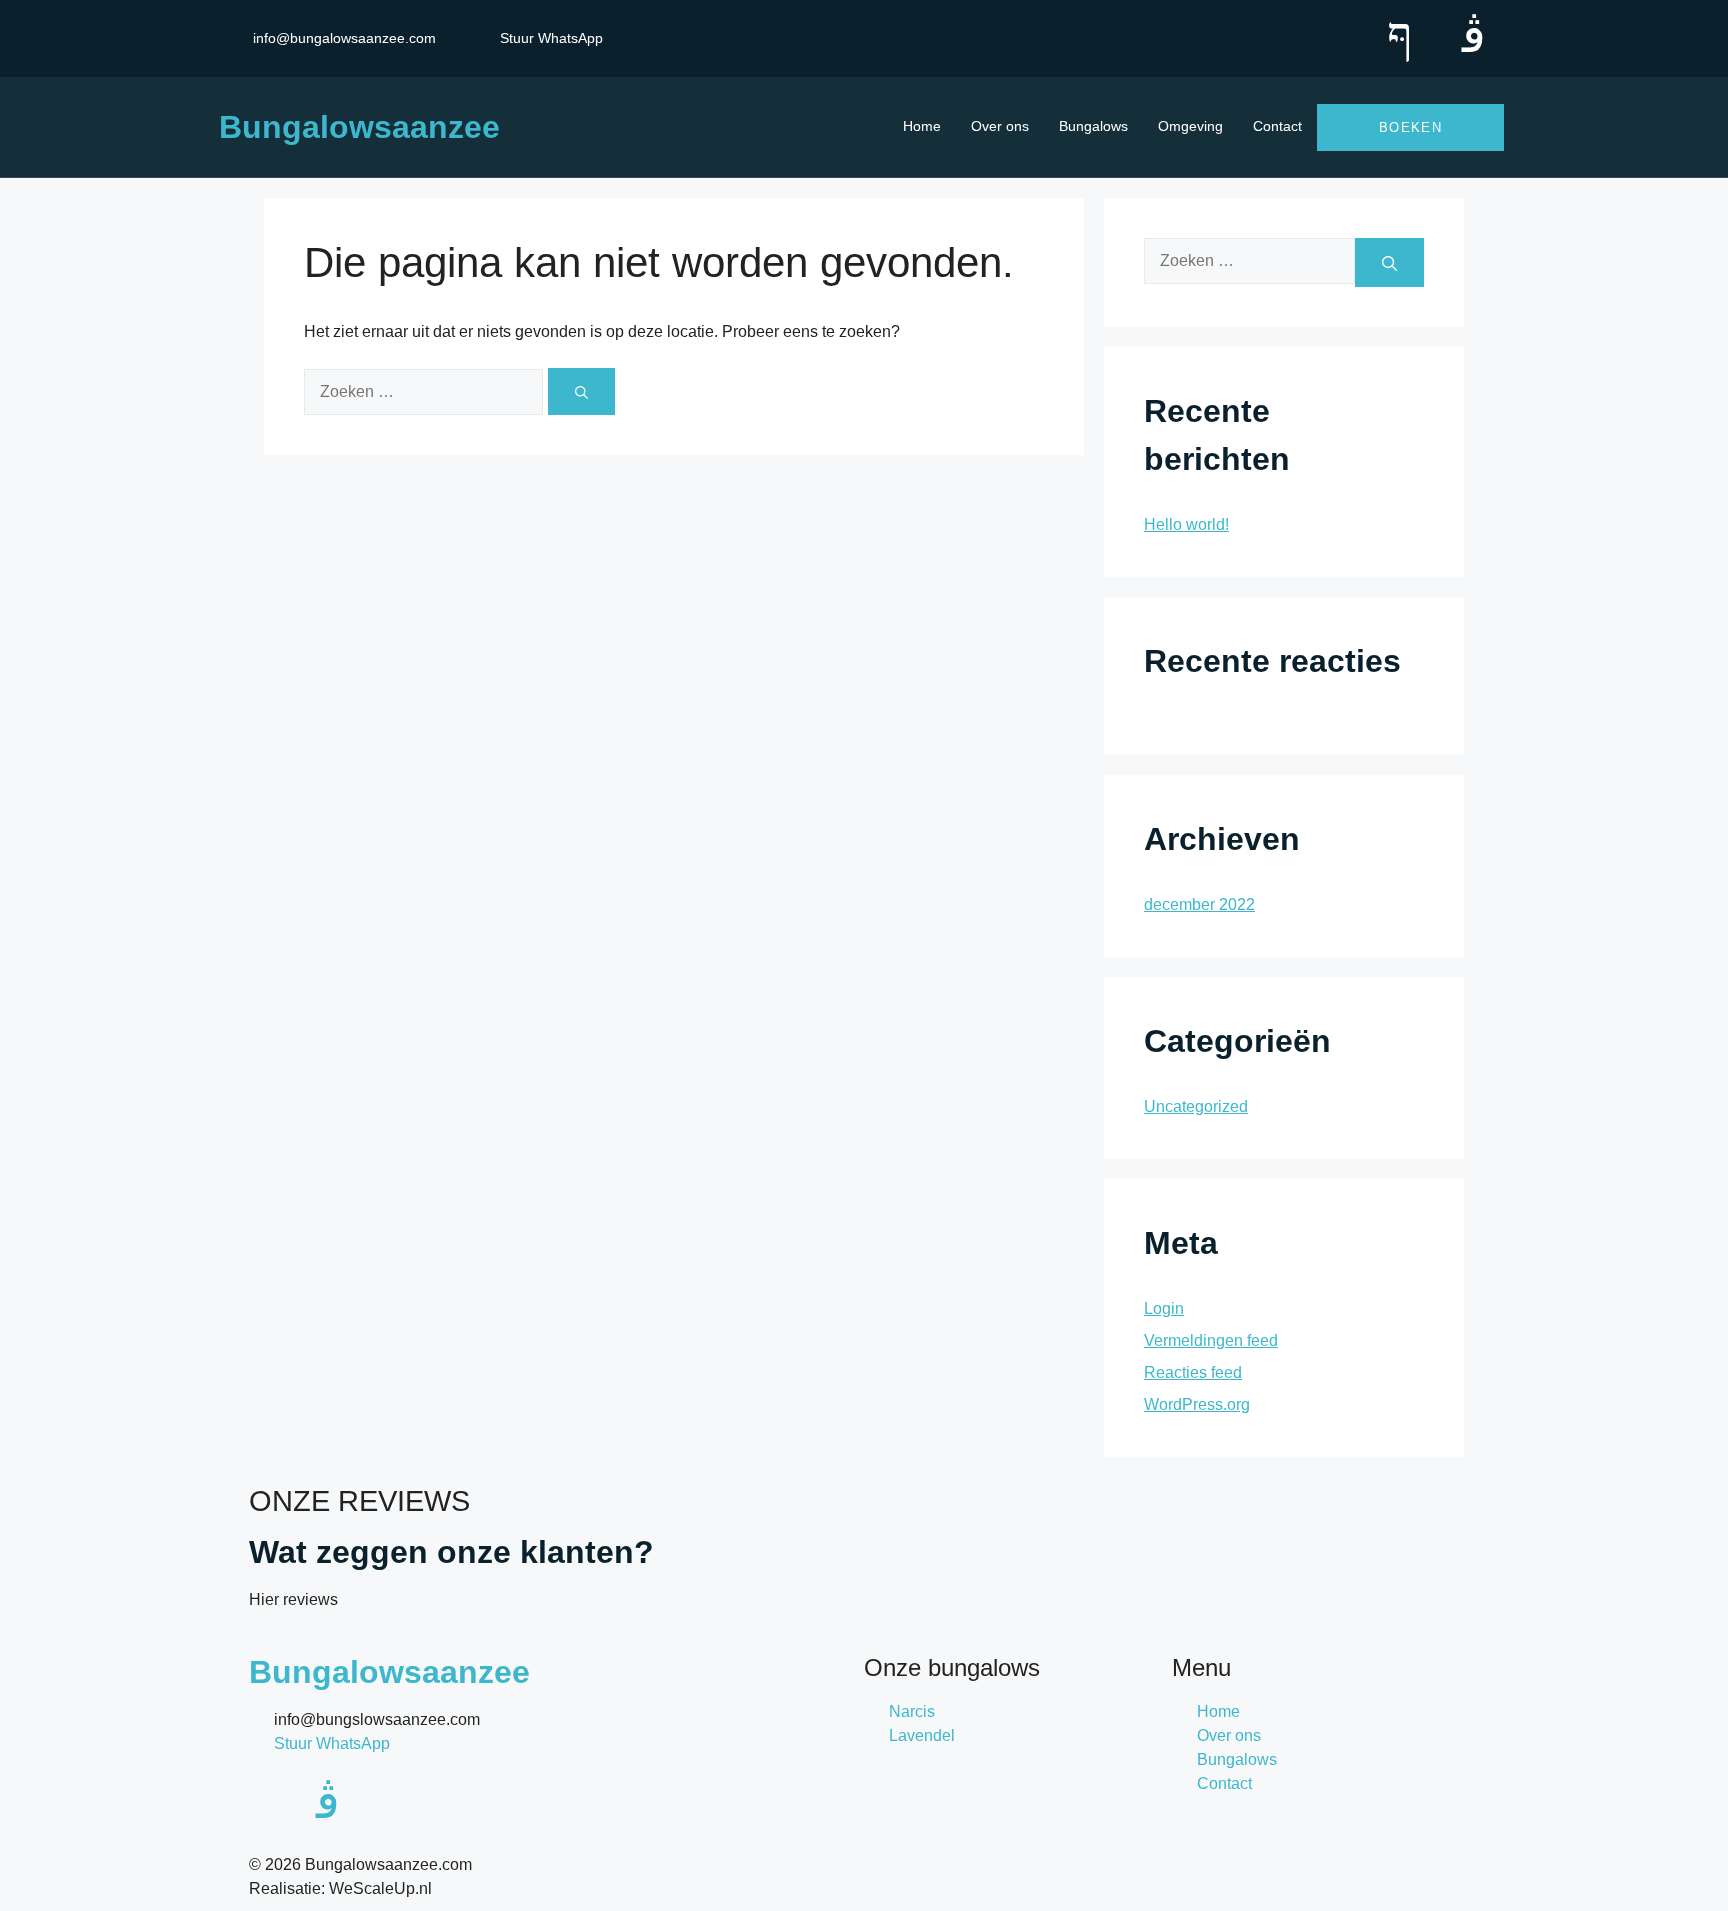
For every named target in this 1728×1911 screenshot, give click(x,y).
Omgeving (1190, 126)
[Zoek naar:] (426, 391)
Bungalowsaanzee (359, 127)
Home (922, 126)
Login (1164, 1308)
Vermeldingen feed (1211, 1340)
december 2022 (1199, 904)
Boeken (1410, 127)
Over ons (1000, 126)
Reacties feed (1193, 1372)
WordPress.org (1197, 1404)
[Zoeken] (581, 391)
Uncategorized (1196, 1106)
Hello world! (1186, 524)
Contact (1277, 126)
